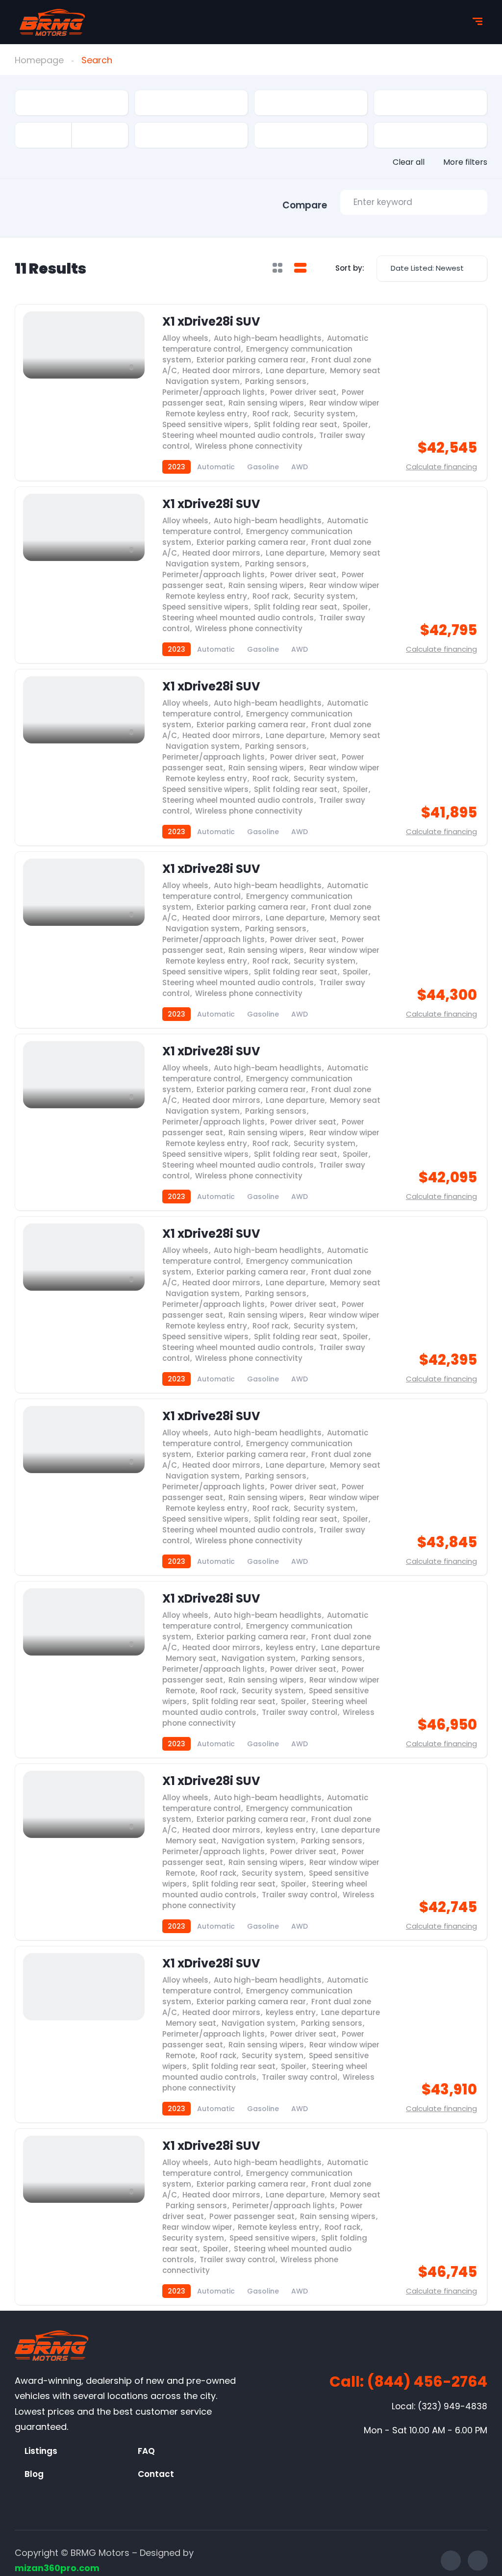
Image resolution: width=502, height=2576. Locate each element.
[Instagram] (478, 2561)
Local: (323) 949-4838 (439, 2406)
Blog (34, 2474)
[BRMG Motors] (52, 22)
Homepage (39, 60)
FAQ (146, 2451)
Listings (41, 2451)
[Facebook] (451, 2561)
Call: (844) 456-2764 (408, 2382)
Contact (156, 2474)
